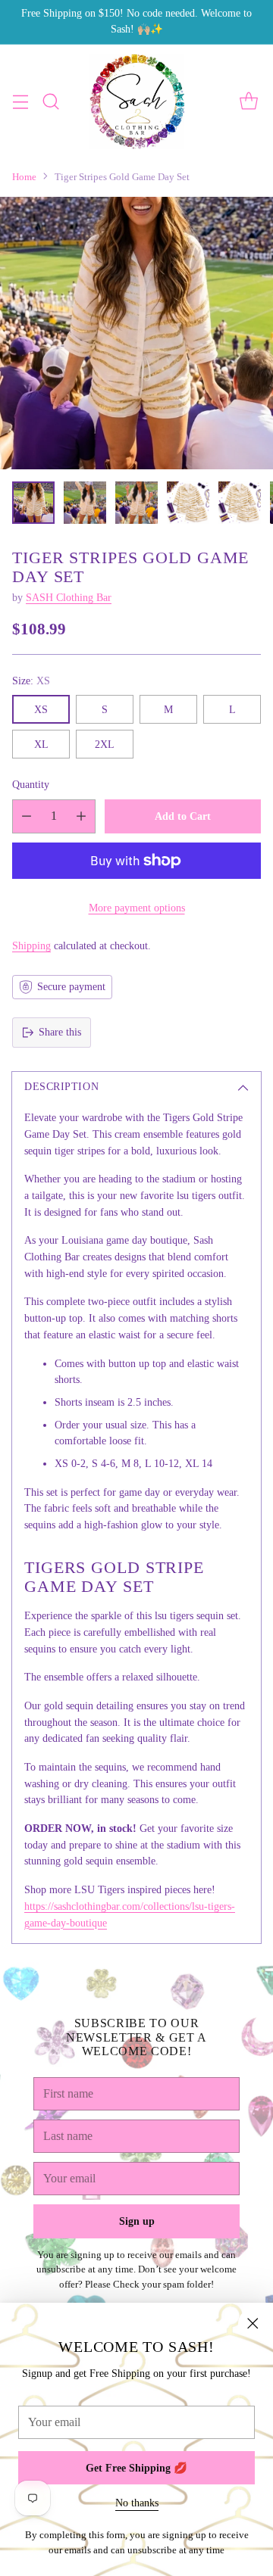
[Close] (253, 2323)
